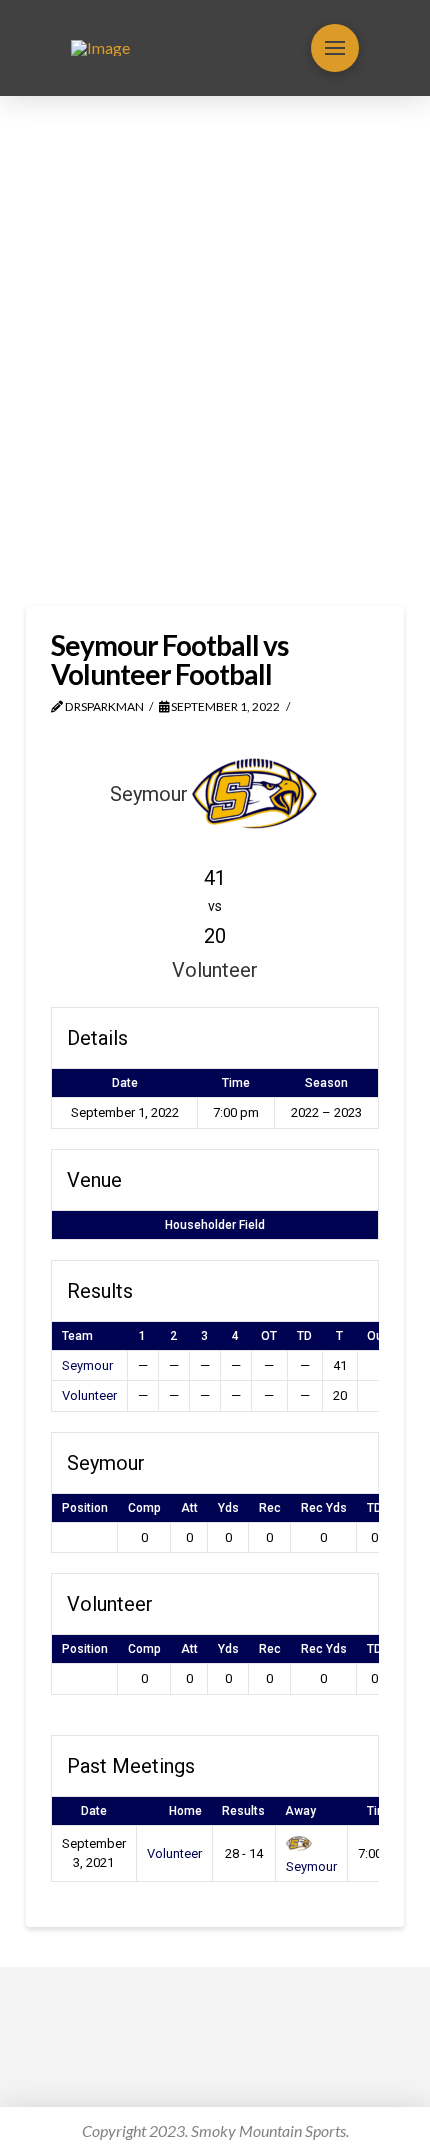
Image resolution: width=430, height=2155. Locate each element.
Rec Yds (324, 1508)
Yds (228, 1508)
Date (94, 1811)
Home (185, 1811)
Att (189, 1508)
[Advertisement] (215, 351)
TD (374, 1508)
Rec (270, 1508)
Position (85, 1508)
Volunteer (89, 1395)
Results (243, 1811)
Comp (144, 1508)
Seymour (87, 1365)
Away (300, 1811)
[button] (335, 48)
